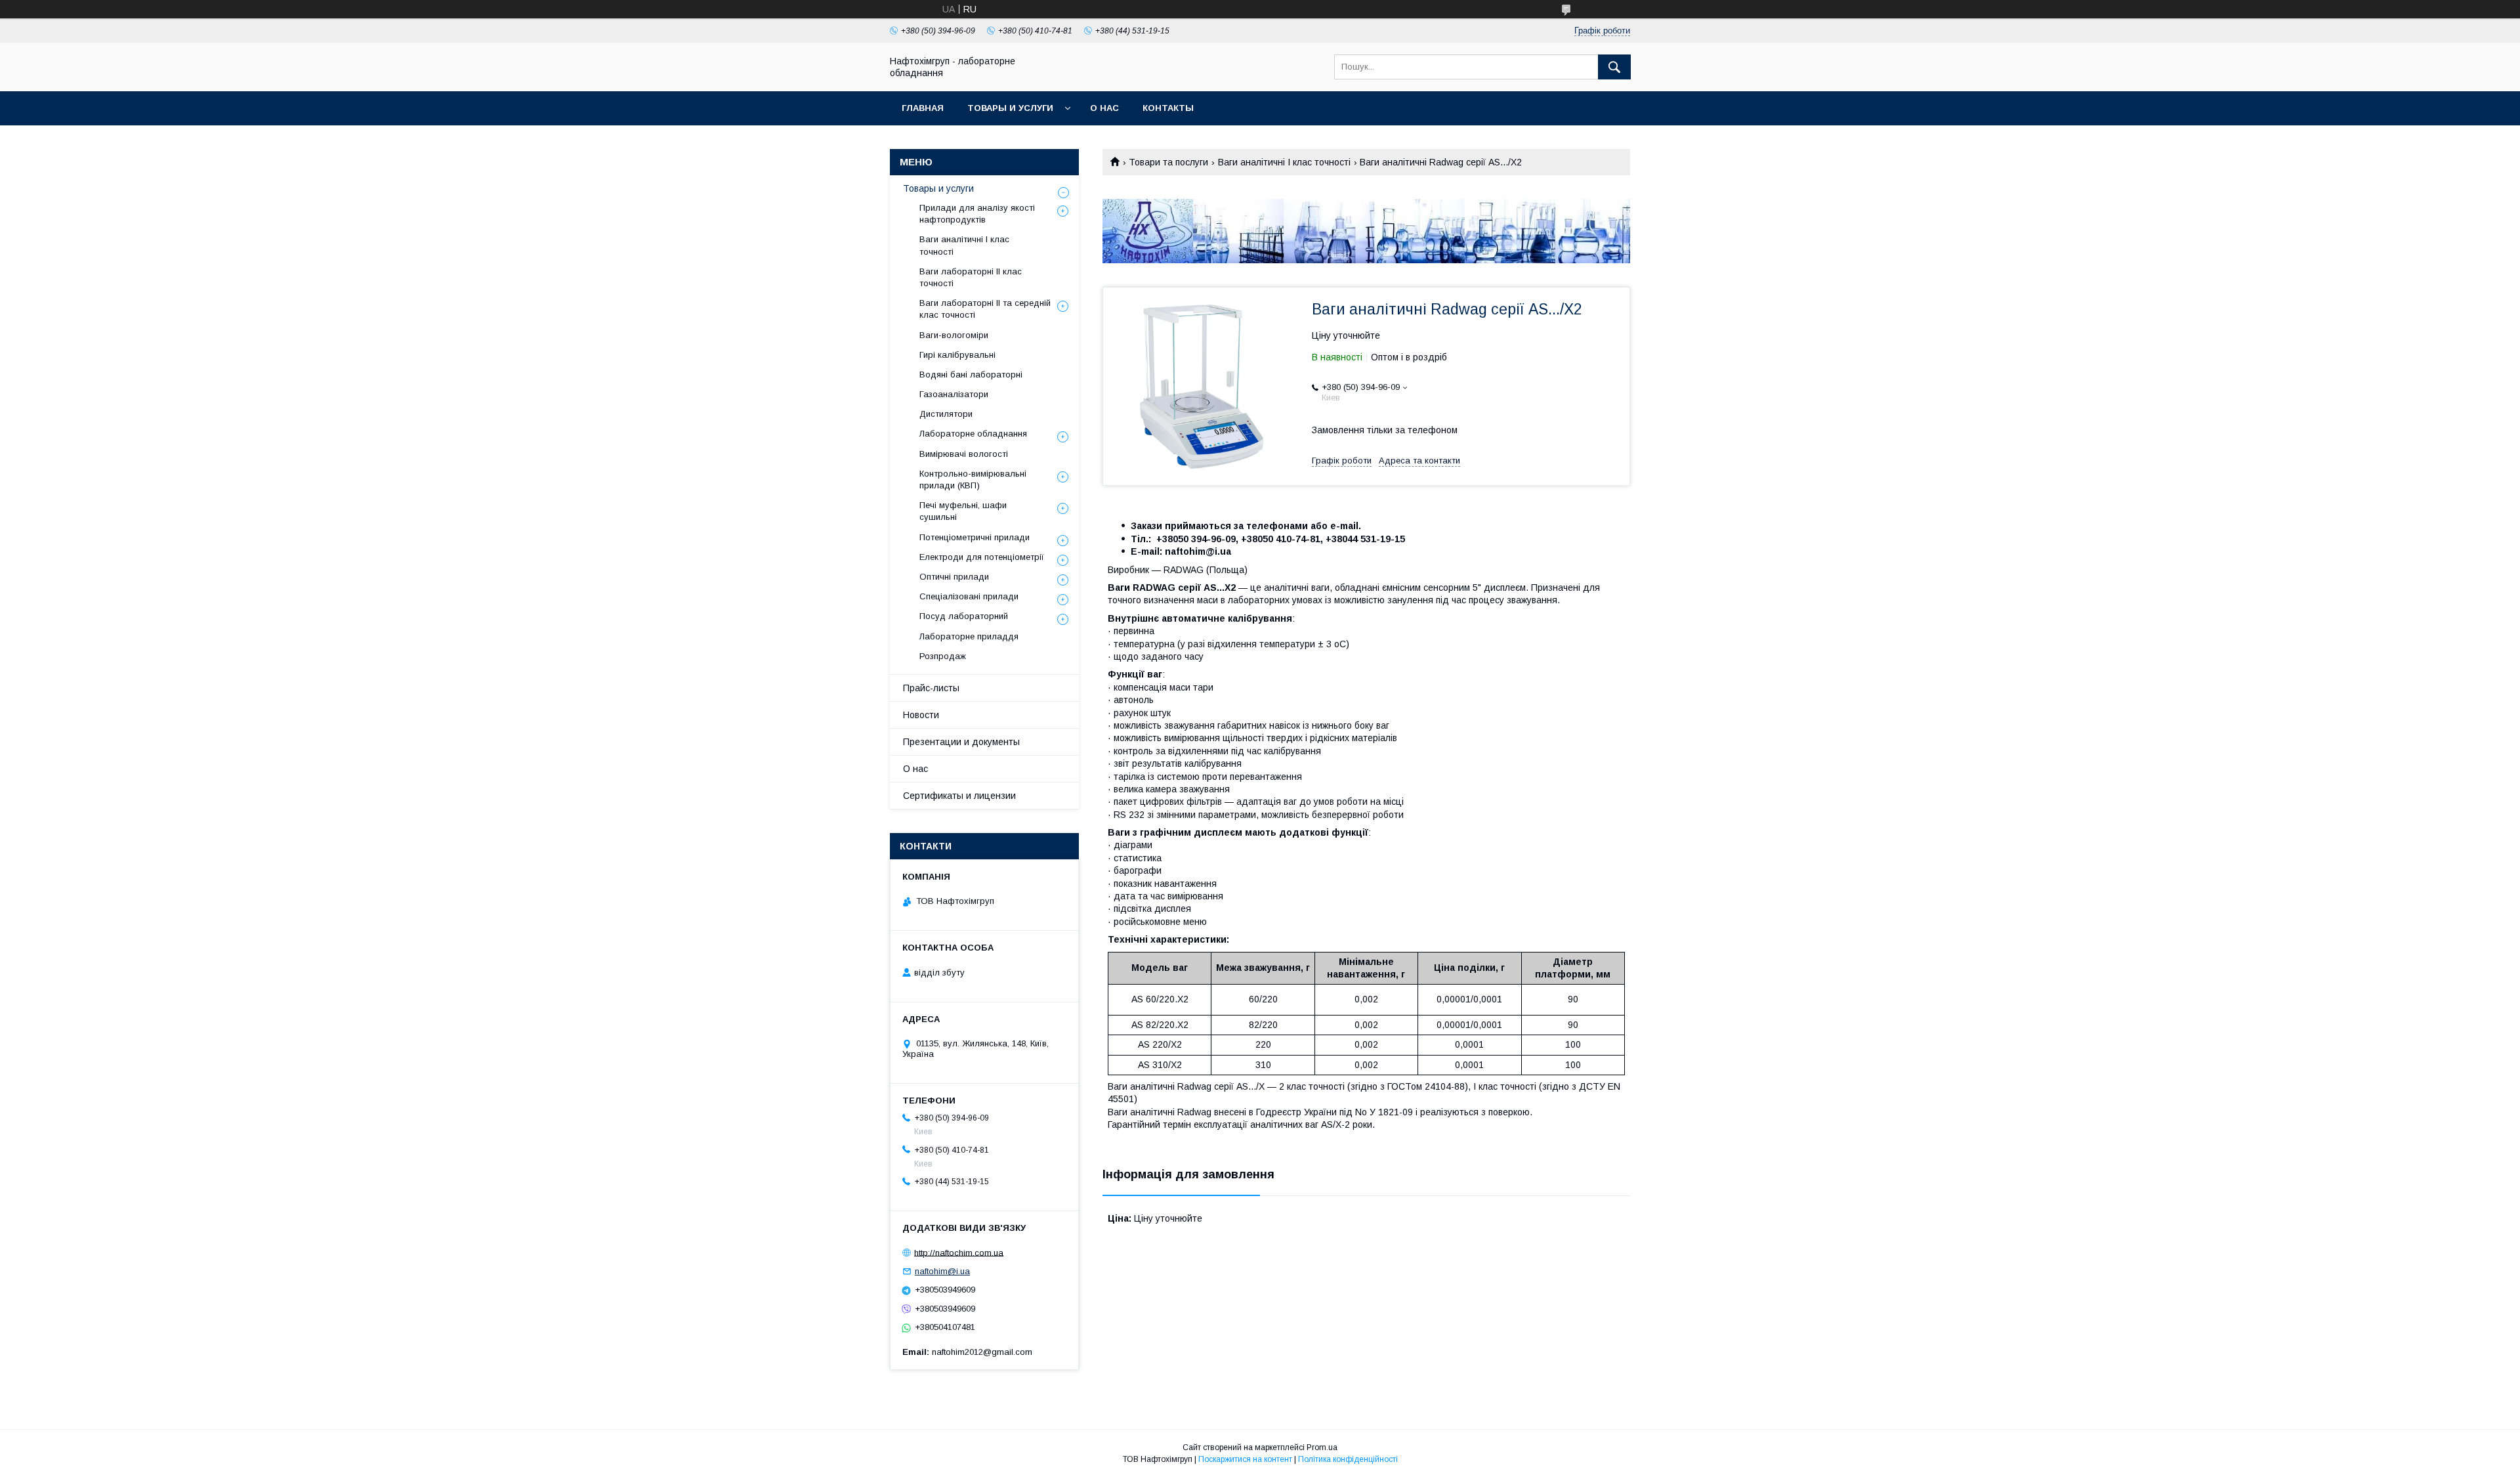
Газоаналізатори (954, 394)
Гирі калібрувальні (957, 355)
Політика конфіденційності (1348, 1459)
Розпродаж (943, 656)
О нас (1104, 108)
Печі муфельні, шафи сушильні (963, 511)
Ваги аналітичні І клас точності (1284, 162)
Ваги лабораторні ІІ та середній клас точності (985, 309)
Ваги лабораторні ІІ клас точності (971, 277)
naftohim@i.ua (942, 1271)
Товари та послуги (1168, 162)
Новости (921, 715)
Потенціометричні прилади (975, 537)
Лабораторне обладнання (973, 434)
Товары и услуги (1010, 108)
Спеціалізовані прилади (969, 596)
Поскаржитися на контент (1245, 1459)
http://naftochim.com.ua (959, 1252)
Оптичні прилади (954, 577)
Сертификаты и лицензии (959, 796)
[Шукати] (1614, 67)
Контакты (1168, 108)
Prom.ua (1322, 1447)
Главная (923, 108)
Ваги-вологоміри (954, 335)
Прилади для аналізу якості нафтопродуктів (977, 214)
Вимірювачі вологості (964, 454)
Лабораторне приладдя (969, 636)
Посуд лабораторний (964, 616)
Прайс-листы (931, 688)
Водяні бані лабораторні (971, 375)
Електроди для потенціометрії (982, 557)
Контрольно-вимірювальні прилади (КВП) (973, 480)
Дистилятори (946, 414)
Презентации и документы (961, 742)
